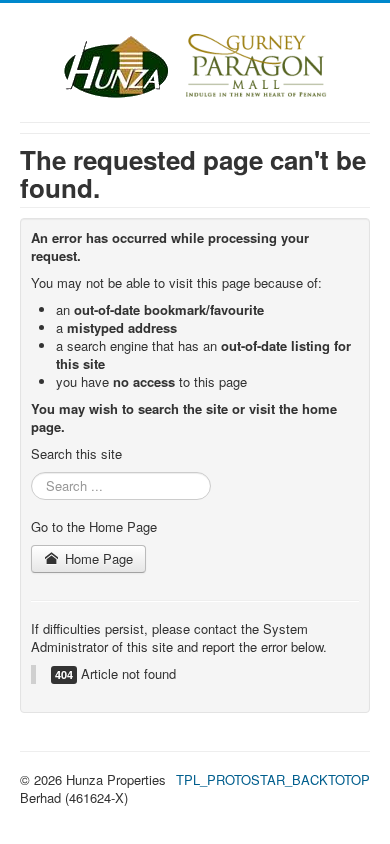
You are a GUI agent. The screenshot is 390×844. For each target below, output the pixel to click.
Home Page (97, 558)
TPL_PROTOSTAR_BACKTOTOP (273, 779)
